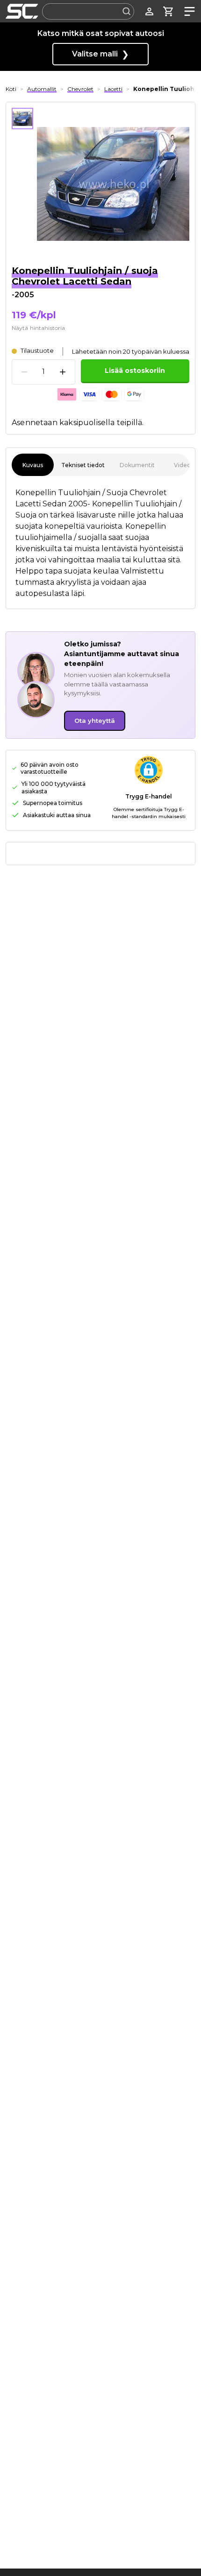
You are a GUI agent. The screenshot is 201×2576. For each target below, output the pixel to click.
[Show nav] (188, 11)
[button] (149, 770)
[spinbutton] (43, 372)
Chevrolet (80, 89)
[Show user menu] (149, 11)
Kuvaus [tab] (33, 465)
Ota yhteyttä (95, 721)
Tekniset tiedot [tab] (83, 465)
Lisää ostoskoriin (135, 371)
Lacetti (113, 89)
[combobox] (88, 11)
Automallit (42, 89)
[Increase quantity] (63, 372)
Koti (11, 89)
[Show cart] (169, 11)
